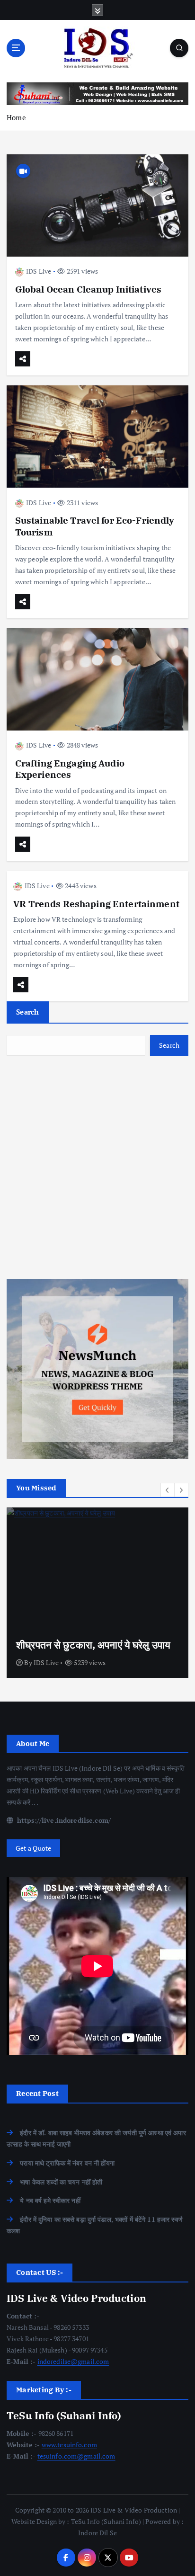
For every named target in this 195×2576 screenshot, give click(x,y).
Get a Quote (34, 1848)
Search (28, 1012)
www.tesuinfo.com (69, 2445)
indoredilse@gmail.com (73, 2361)
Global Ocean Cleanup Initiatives (89, 289)
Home (16, 117)
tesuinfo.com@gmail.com (76, 2456)
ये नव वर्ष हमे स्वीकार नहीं (50, 2200)
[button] (168, 1490)
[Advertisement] (97, 1168)
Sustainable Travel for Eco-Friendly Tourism (95, 526)
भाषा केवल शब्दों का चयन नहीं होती (61, 2182)
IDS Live (39, 271)
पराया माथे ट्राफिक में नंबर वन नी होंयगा (67, 2163)
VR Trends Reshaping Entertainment (96, 904)
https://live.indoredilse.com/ (63, 1820)
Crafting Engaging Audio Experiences (70, 769)
